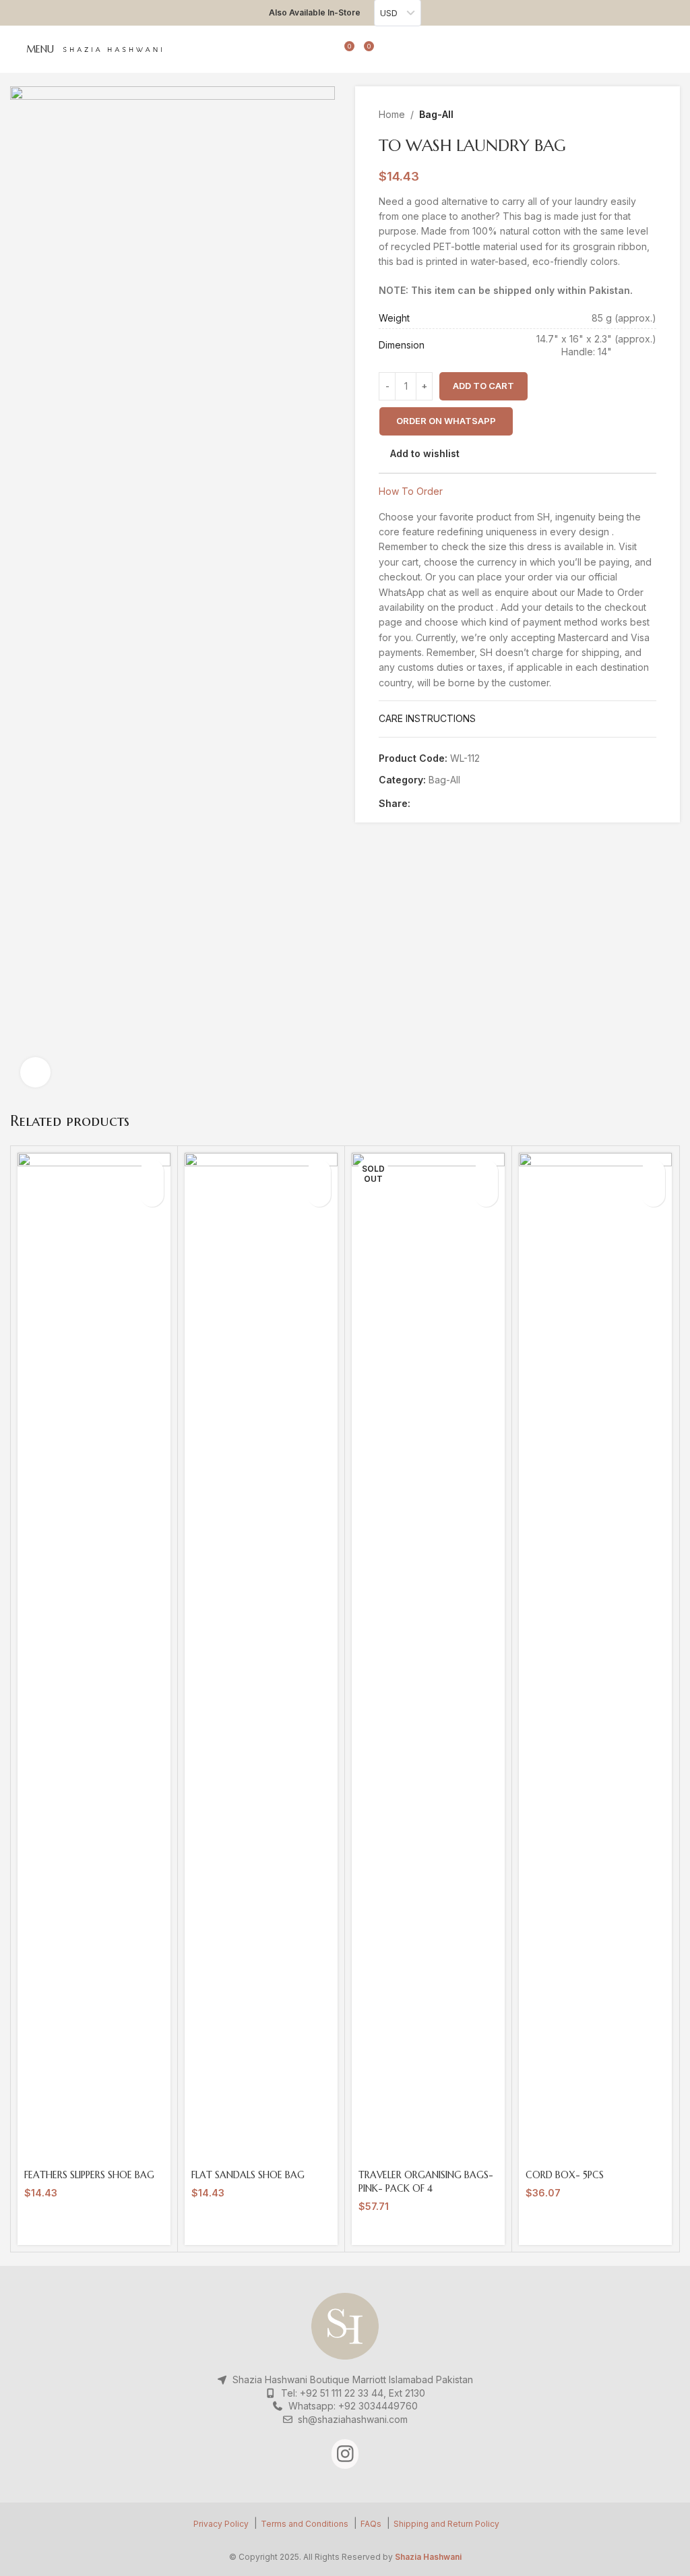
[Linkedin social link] (465, 803)
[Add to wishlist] (152, 1195)
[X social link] (434, 803)
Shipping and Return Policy (446, 2524)
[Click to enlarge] (35, 1072)
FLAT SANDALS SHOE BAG (248, 2175)
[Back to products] (632, 115)
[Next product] (648, 115)
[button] (446, 421)
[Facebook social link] (418, 803)
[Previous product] (616, 115)
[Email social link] (449, 803)
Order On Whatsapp (446, 421)
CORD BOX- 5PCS (565, 2175)
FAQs (371, 2524)
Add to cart (483, 386)
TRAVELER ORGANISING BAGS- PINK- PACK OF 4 (426, 2182)
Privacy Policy (221, 2524)
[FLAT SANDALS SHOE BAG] (261, 1658)
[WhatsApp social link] (480, 803)
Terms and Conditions (305, 2524)
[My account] (325, 49)
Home (392, 114)
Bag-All (436, 114)
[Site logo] (113, 49)
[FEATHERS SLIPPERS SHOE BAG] (94, 1658)
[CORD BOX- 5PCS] (595, 1658)
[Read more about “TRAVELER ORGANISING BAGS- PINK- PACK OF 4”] (486, 1171)
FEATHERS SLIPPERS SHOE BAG (89, 2175)
